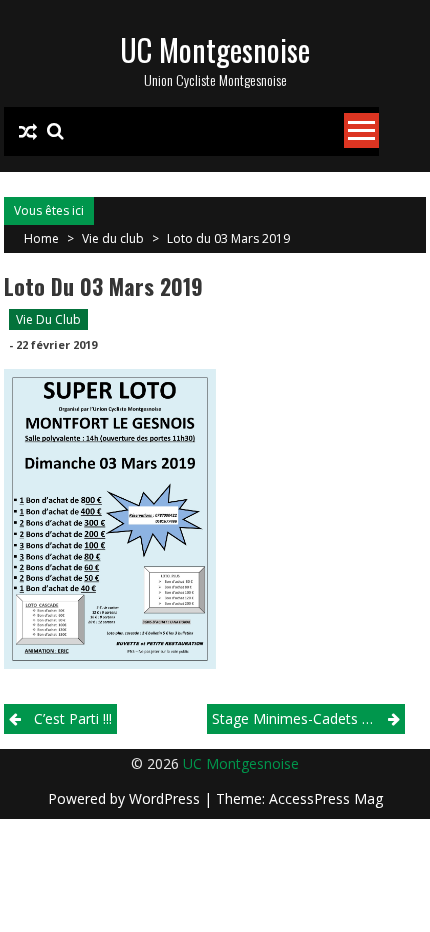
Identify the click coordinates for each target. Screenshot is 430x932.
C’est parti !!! (73, 718)
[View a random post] (28, 132)
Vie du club (113, 238)
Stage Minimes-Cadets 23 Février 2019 (308, 718)
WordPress (166, 798)
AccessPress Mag (326, 798)
